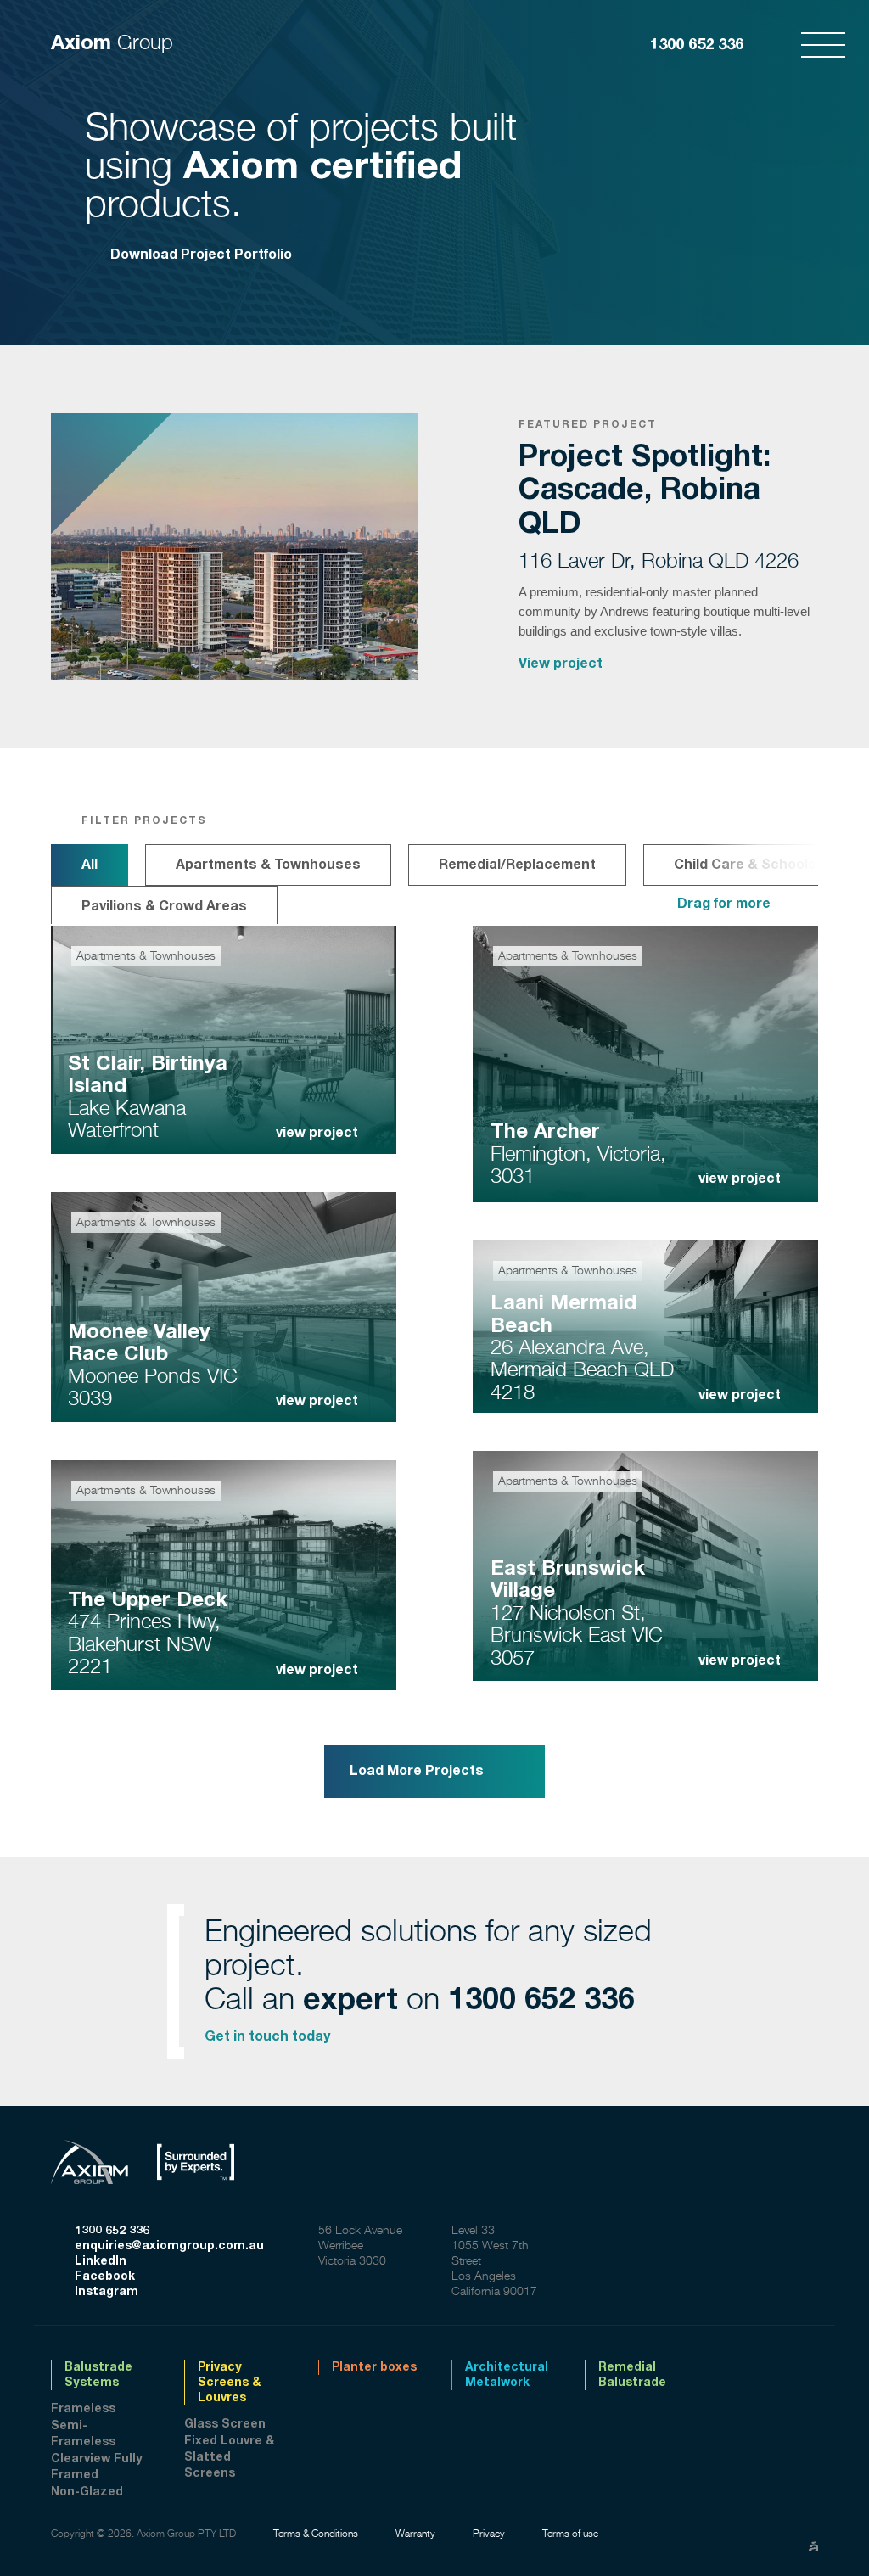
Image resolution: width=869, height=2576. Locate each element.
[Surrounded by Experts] (208, 2148)
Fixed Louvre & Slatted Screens (230, 2457)
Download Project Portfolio (201, 255)
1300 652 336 (697, 45)
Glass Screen (225, 2424)
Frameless (83, 2409)
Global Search (771, 45)
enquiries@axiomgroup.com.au (169, 2246)
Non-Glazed (87, 2492)
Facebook (105, 2276)
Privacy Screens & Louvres (230, 2383)
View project (561, 664)
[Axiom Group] (102, 2148)
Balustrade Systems (98, 2375)
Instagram (107, 2292)
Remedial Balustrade (632, 2375)
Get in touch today (267, 2036)
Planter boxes (374, 2367)
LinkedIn (101, 2261)
